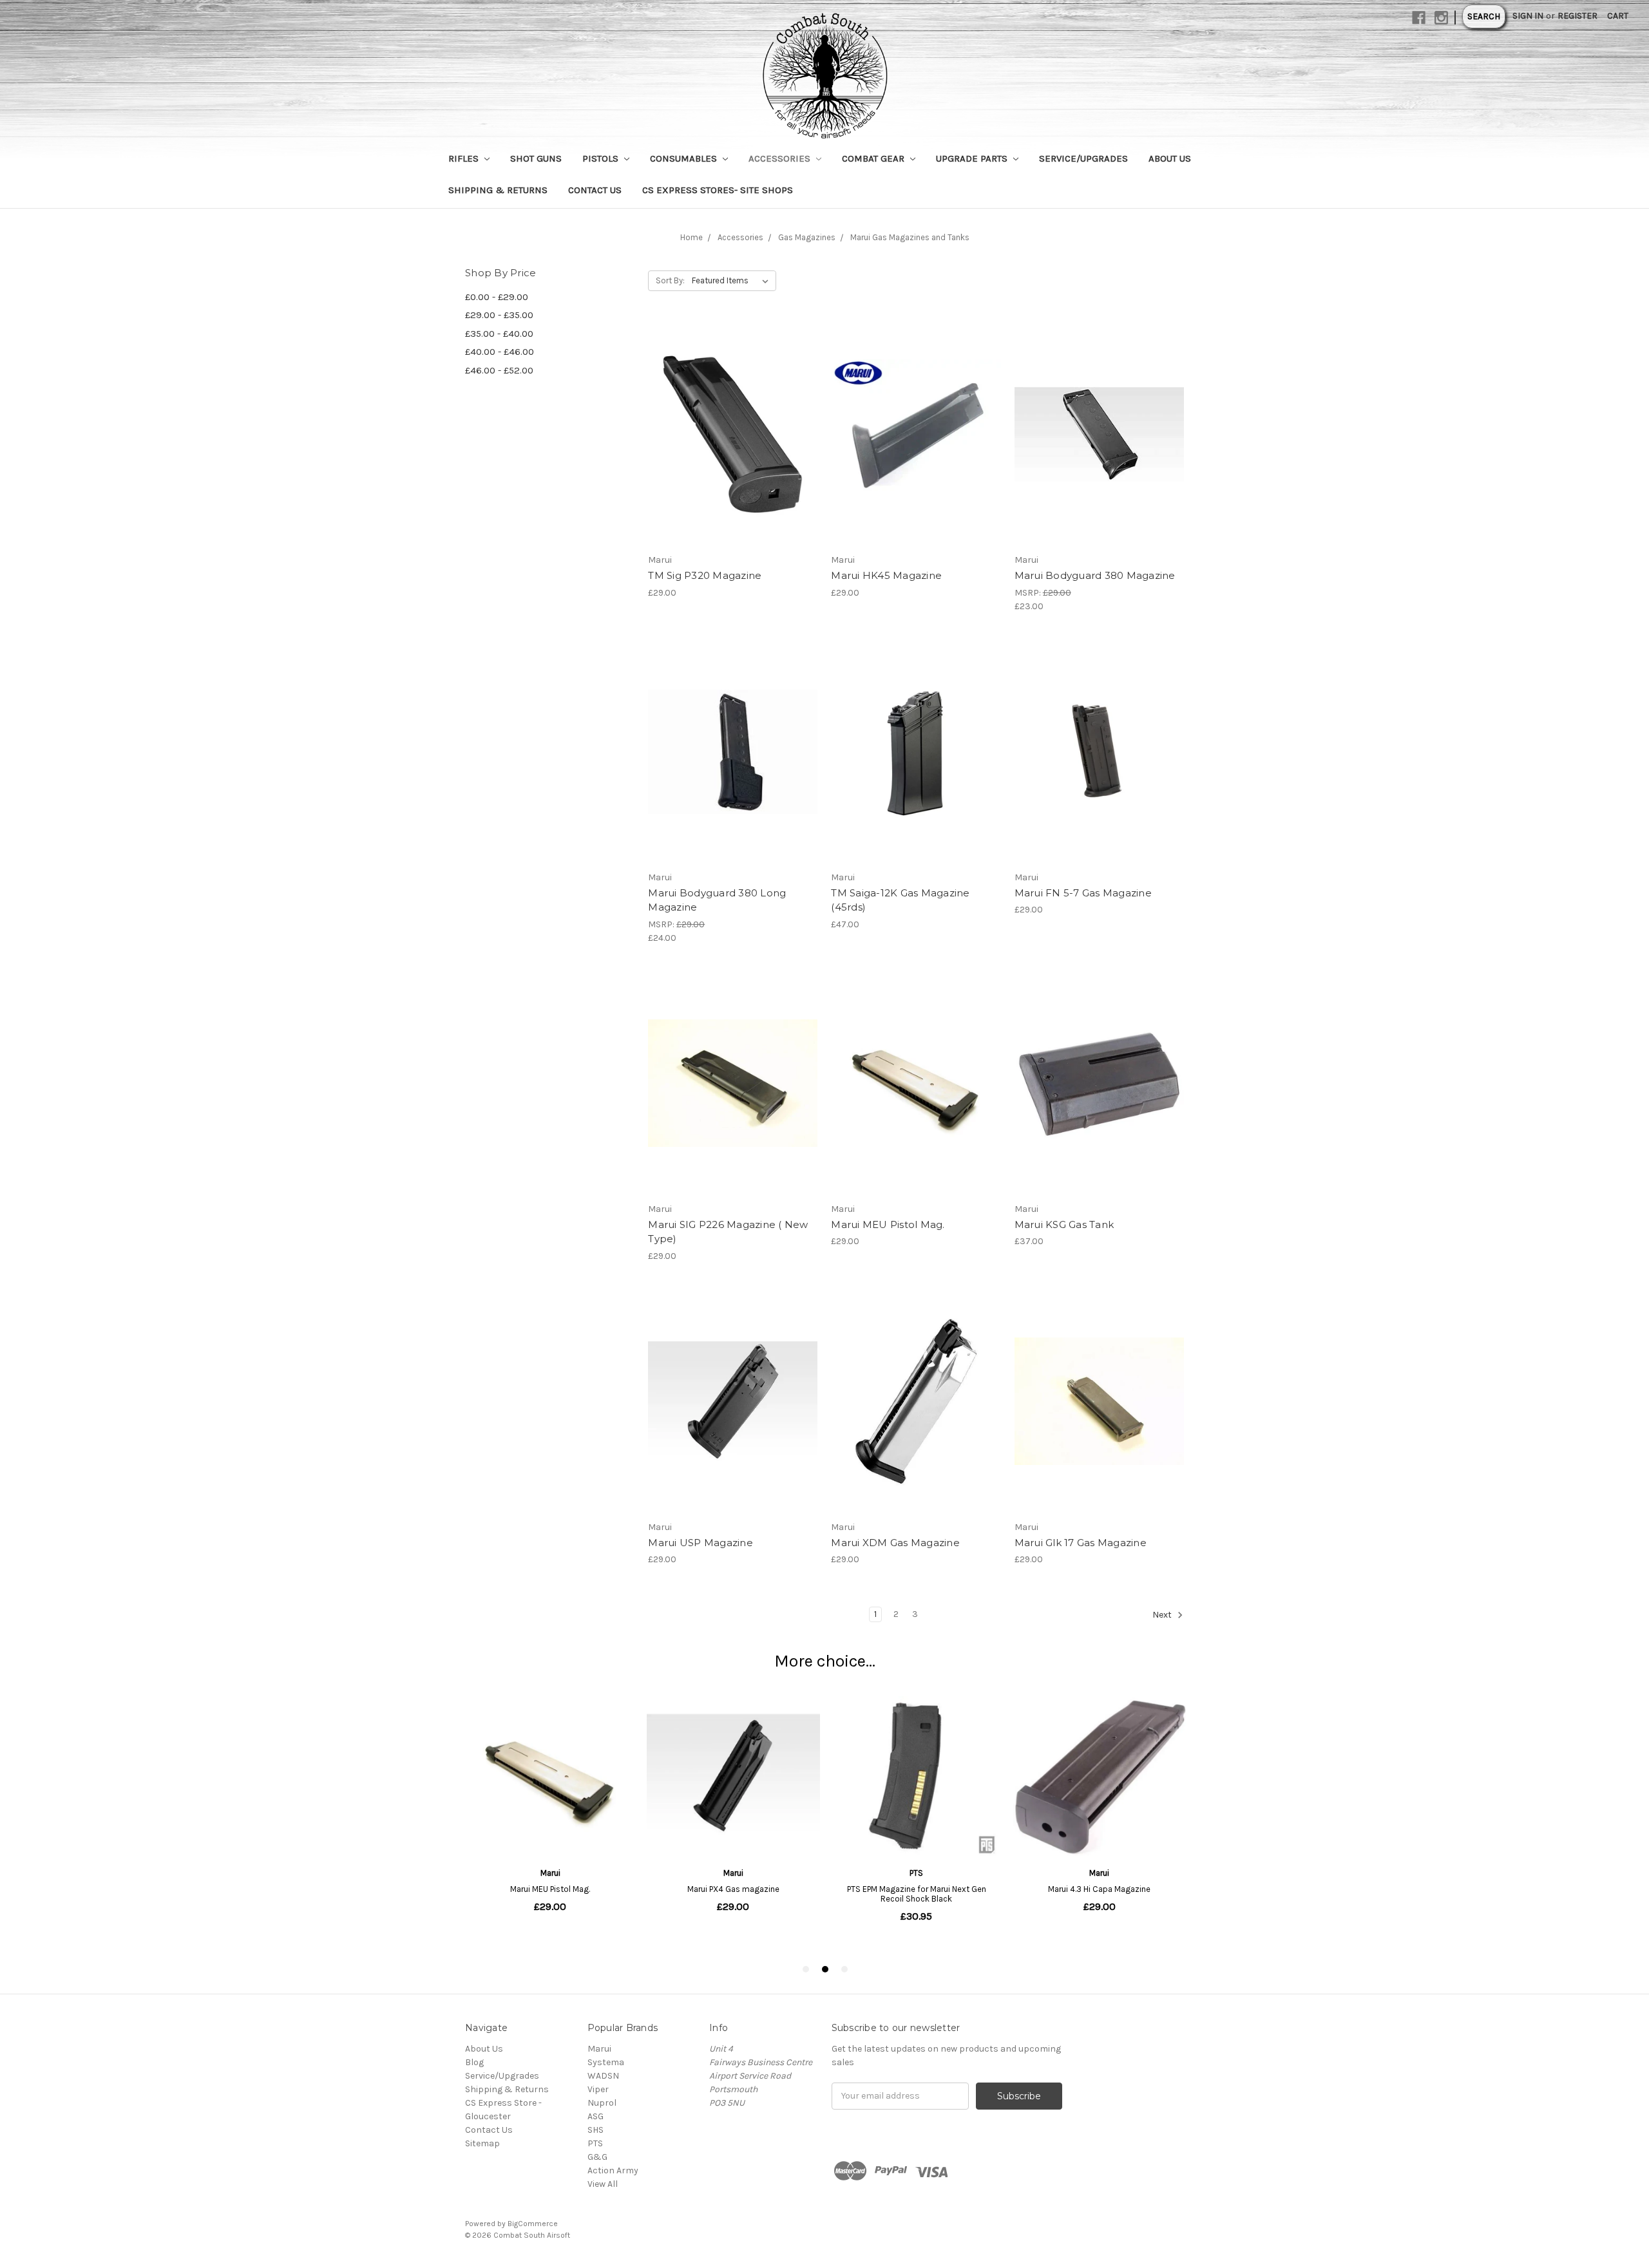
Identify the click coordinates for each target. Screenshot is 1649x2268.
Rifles (465, 158)
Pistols (602, 158)
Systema (606, 2062)
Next (1163, 1615)
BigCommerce (533, 2224)
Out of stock (1099, 457)
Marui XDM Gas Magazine (895, 1543)
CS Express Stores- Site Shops (718, 190)
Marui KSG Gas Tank (1064, 1224)
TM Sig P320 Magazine (705, 575)
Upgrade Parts (973, 158)
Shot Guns (536, 158)
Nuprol (602, 2103)
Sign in (1528, 16)
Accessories (781, 158)
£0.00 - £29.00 (497, 297)
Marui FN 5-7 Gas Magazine (1083, 893)
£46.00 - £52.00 (499, 370)
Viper (598, 2089)
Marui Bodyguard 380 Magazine (1095, 575)
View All (603, 2184)
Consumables (685, 158)
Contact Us (595, 190)
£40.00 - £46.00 (500, 352)
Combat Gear (874, 158)
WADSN (603, 2076)
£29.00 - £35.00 (499, 315)
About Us (1170, 158)
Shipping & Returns (498, 190)
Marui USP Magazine (701, 1543)
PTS (595, 2143)
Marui (599, 2049)
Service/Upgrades (1083, 158)
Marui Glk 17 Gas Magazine (1081, 1543)
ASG (596, 2116)
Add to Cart (733, 457)
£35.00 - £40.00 (499, 334)
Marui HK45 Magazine (886, 575)
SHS (596, 2130)
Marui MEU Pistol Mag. (888, 1224)
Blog (474, 2062)
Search (1484, 16)
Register (1578, 16)
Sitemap (482, 2143)
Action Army (613, 2170)
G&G (597, 2157)
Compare (729, 435)
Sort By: (670, 280)
